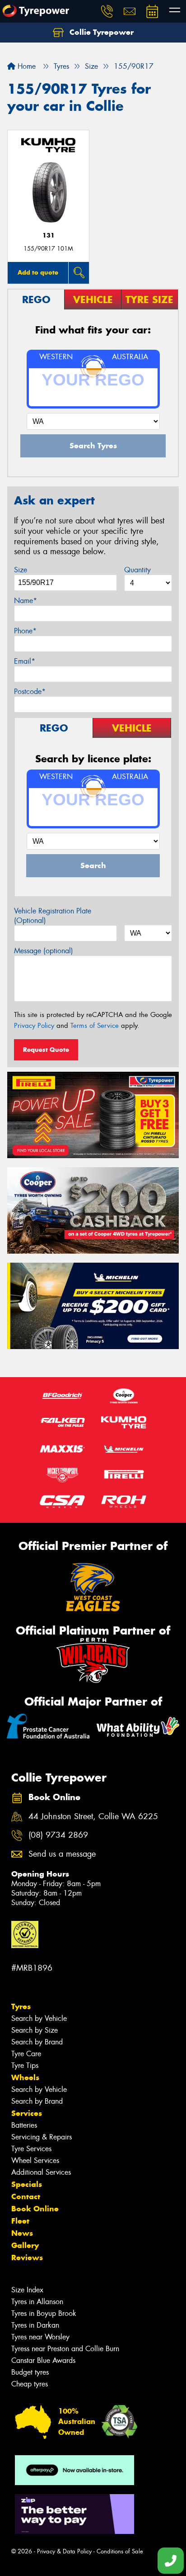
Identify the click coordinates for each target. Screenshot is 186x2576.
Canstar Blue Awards (43, 2360)
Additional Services (41, 2172)
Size (21, 570)
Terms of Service (95, 1026)
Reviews (27, 2258)
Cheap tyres (30, 2384)
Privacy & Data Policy (64, 2551)
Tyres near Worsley (40, 2337)
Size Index (27, 2290)
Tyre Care (26, 2054)
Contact (26, 2196)
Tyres (21, 2006)
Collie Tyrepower (100, 32)
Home (26, 66)
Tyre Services (31, 2149)
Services (27, 2113)
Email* (25, 661)
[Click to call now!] (107, 11)
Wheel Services (35, 2160)
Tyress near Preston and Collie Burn (65, 2349)
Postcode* (30, 692)
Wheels (25, 2077)
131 (49, 235)
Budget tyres (30, 2372)
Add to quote (38, 272)
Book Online (35, 2209)
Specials (27, 2184)
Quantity (137, 570)
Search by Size (35, 2030)
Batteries (24, 2125)
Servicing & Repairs (42, 2137)
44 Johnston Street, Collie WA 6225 (93, 1817)
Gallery (25, 2245)
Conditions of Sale (120, 2551)
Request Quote (46, 1050)
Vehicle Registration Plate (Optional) (53, 916)
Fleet (20, 2221)
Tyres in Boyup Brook (44, 2313)
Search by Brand (37, 2042)
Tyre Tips (25, 2065)
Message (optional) (44, 951)
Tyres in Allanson (37, 2302)
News (22, 2233)
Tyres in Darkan (35, 2325)
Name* (26, 601)
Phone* (25, 631)
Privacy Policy (34, 1026)
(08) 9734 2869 (58, 1835)
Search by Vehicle (39, 2018)
